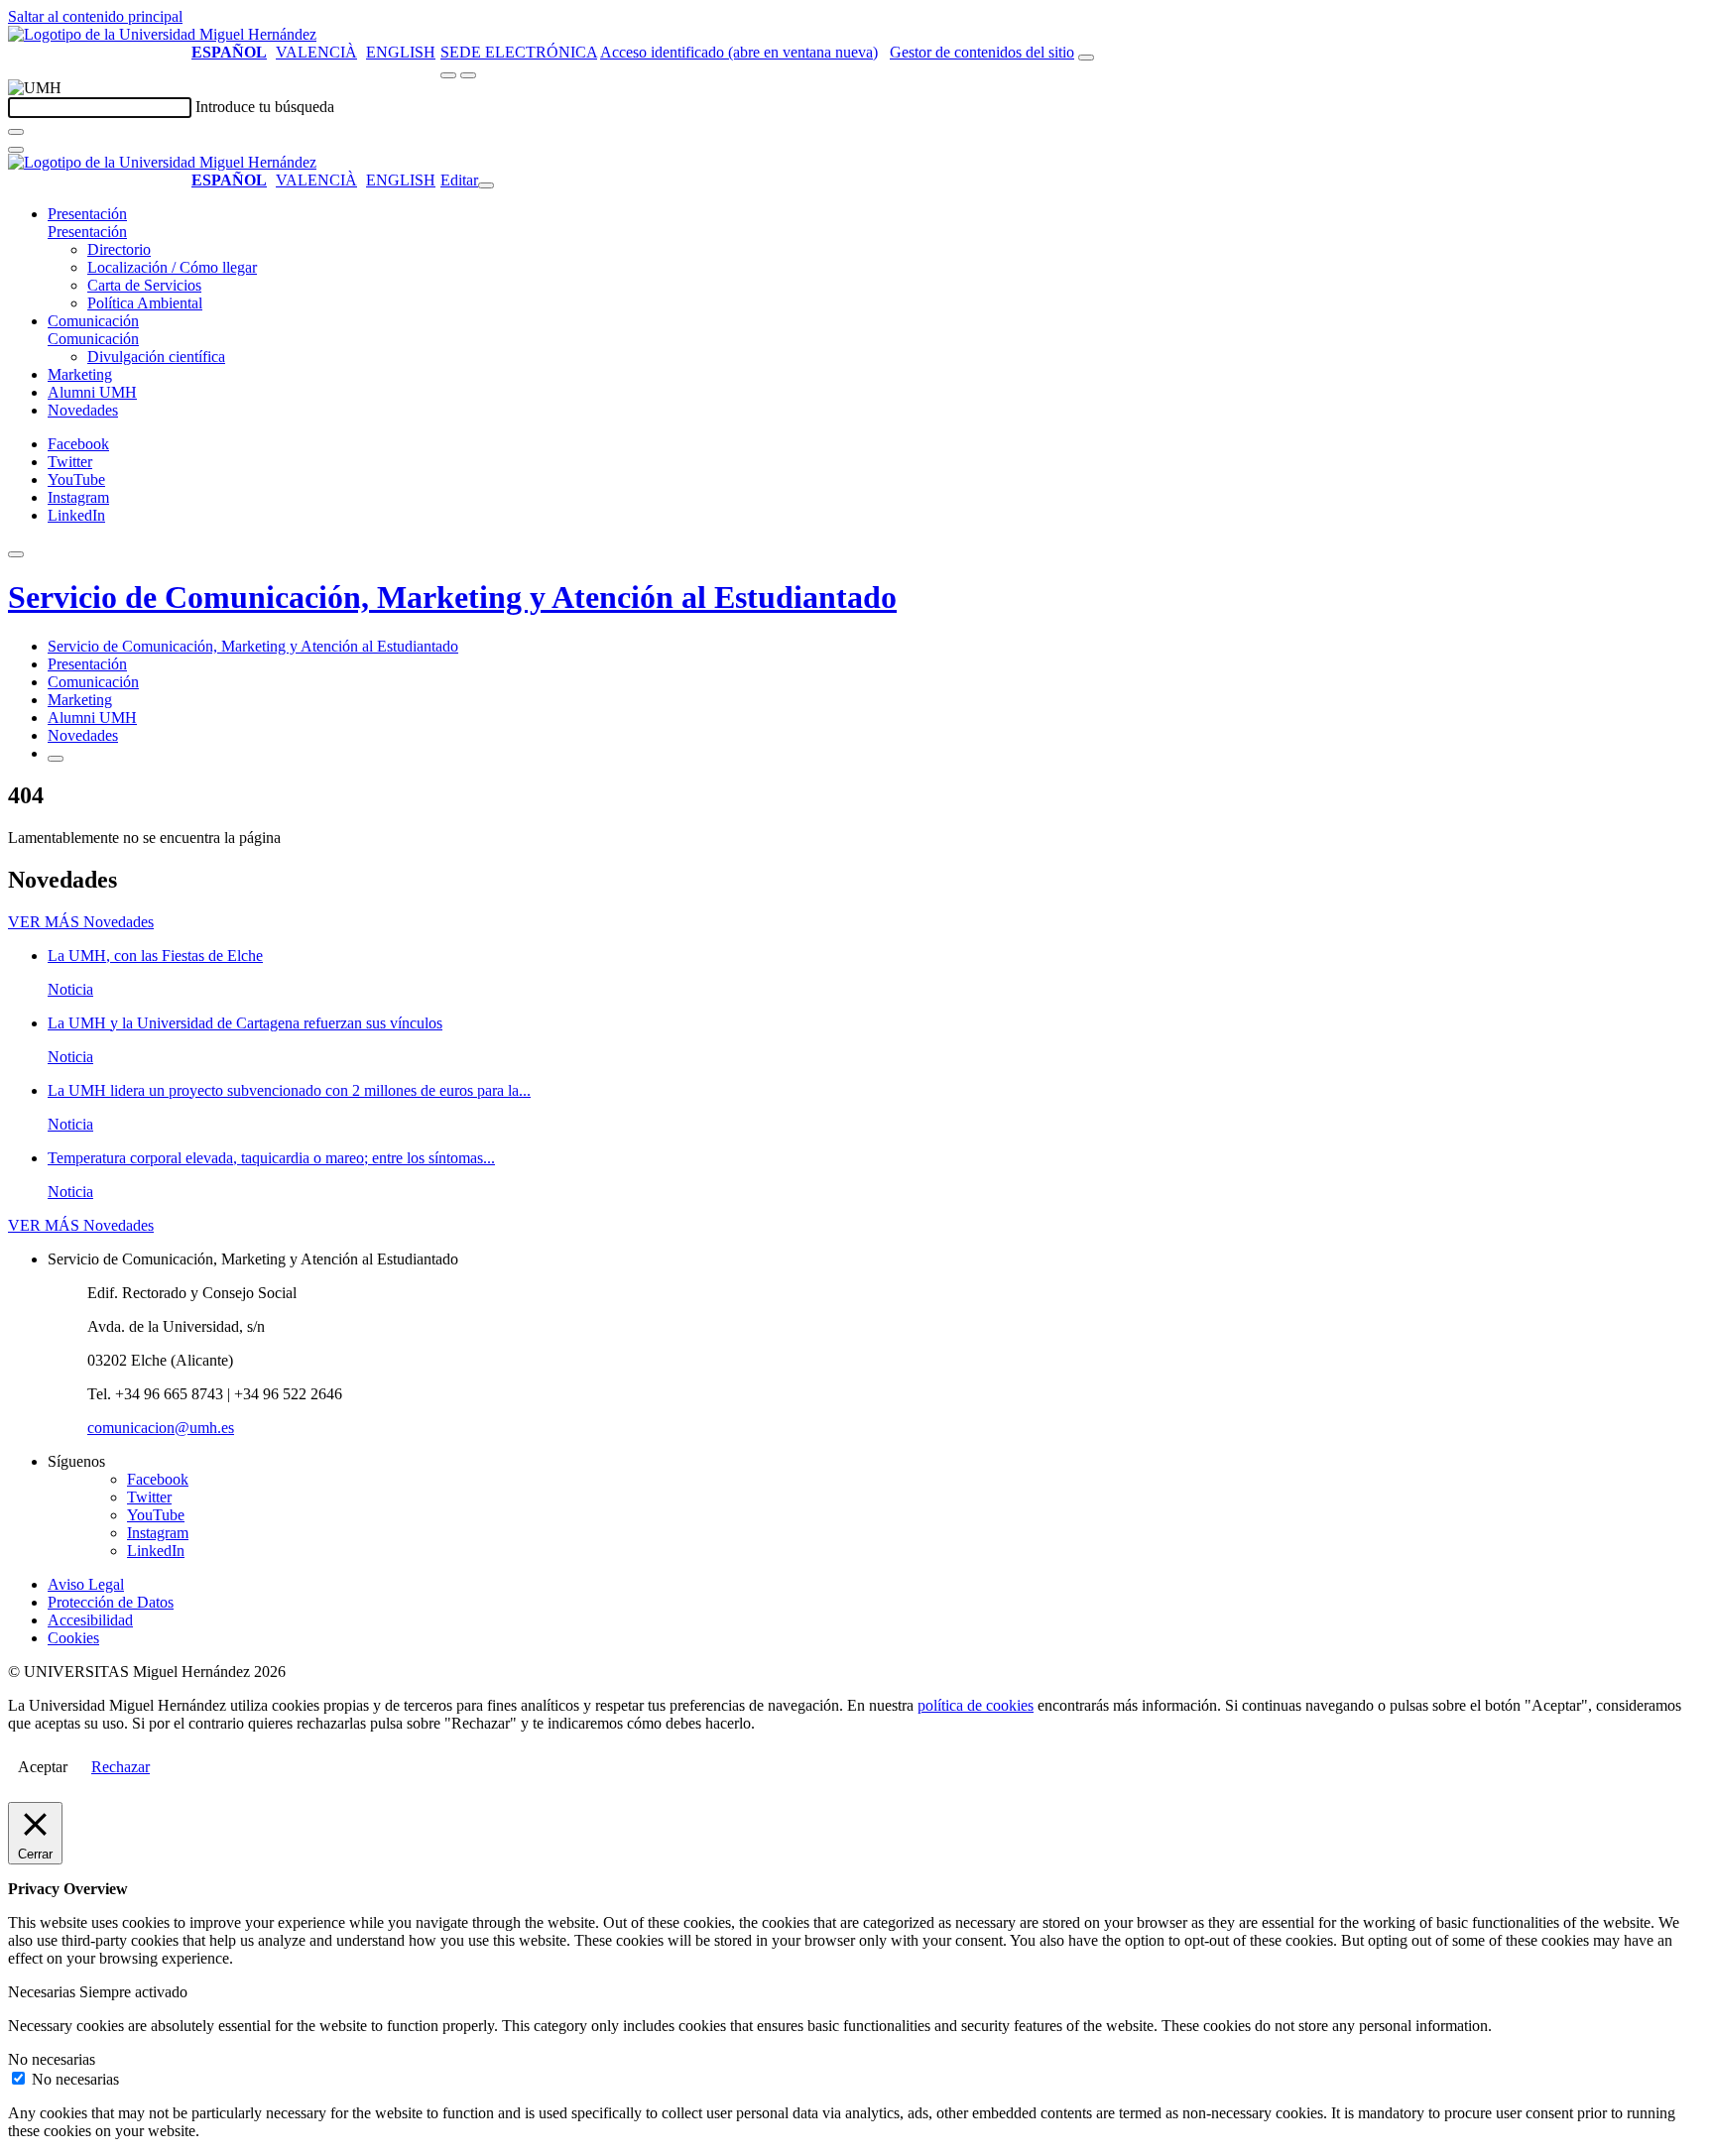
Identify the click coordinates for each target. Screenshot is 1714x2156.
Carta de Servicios (144, 285)
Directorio (119, 249)
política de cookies (976, 1705)
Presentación (87, 214)
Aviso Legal (86, 1584)
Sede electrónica (519, 52)
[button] (87, 232)
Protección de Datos (111, 1602)
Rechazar (121, 1767)
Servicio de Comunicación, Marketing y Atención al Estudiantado (452, 597)
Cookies (73, 1638)
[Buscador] (1086, 58)
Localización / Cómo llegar (172, 267)
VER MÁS (81, 922)
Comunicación (93, 321)
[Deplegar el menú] (56, 759)
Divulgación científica (156, 357)
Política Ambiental (145, 303)
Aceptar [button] (43, 1767)
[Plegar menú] (486, 185)
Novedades (83, 410)
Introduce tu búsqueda (265, 107)
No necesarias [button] (52, 2059)
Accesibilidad (90, 1620)
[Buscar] (16, 132)
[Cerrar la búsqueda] (16, 150)
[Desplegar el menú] (468, 75)
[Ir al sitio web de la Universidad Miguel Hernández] (162, 34)
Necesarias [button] (44, 1992)
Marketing (80, 374)
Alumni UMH (92, 392)
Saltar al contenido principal (95, 16)
